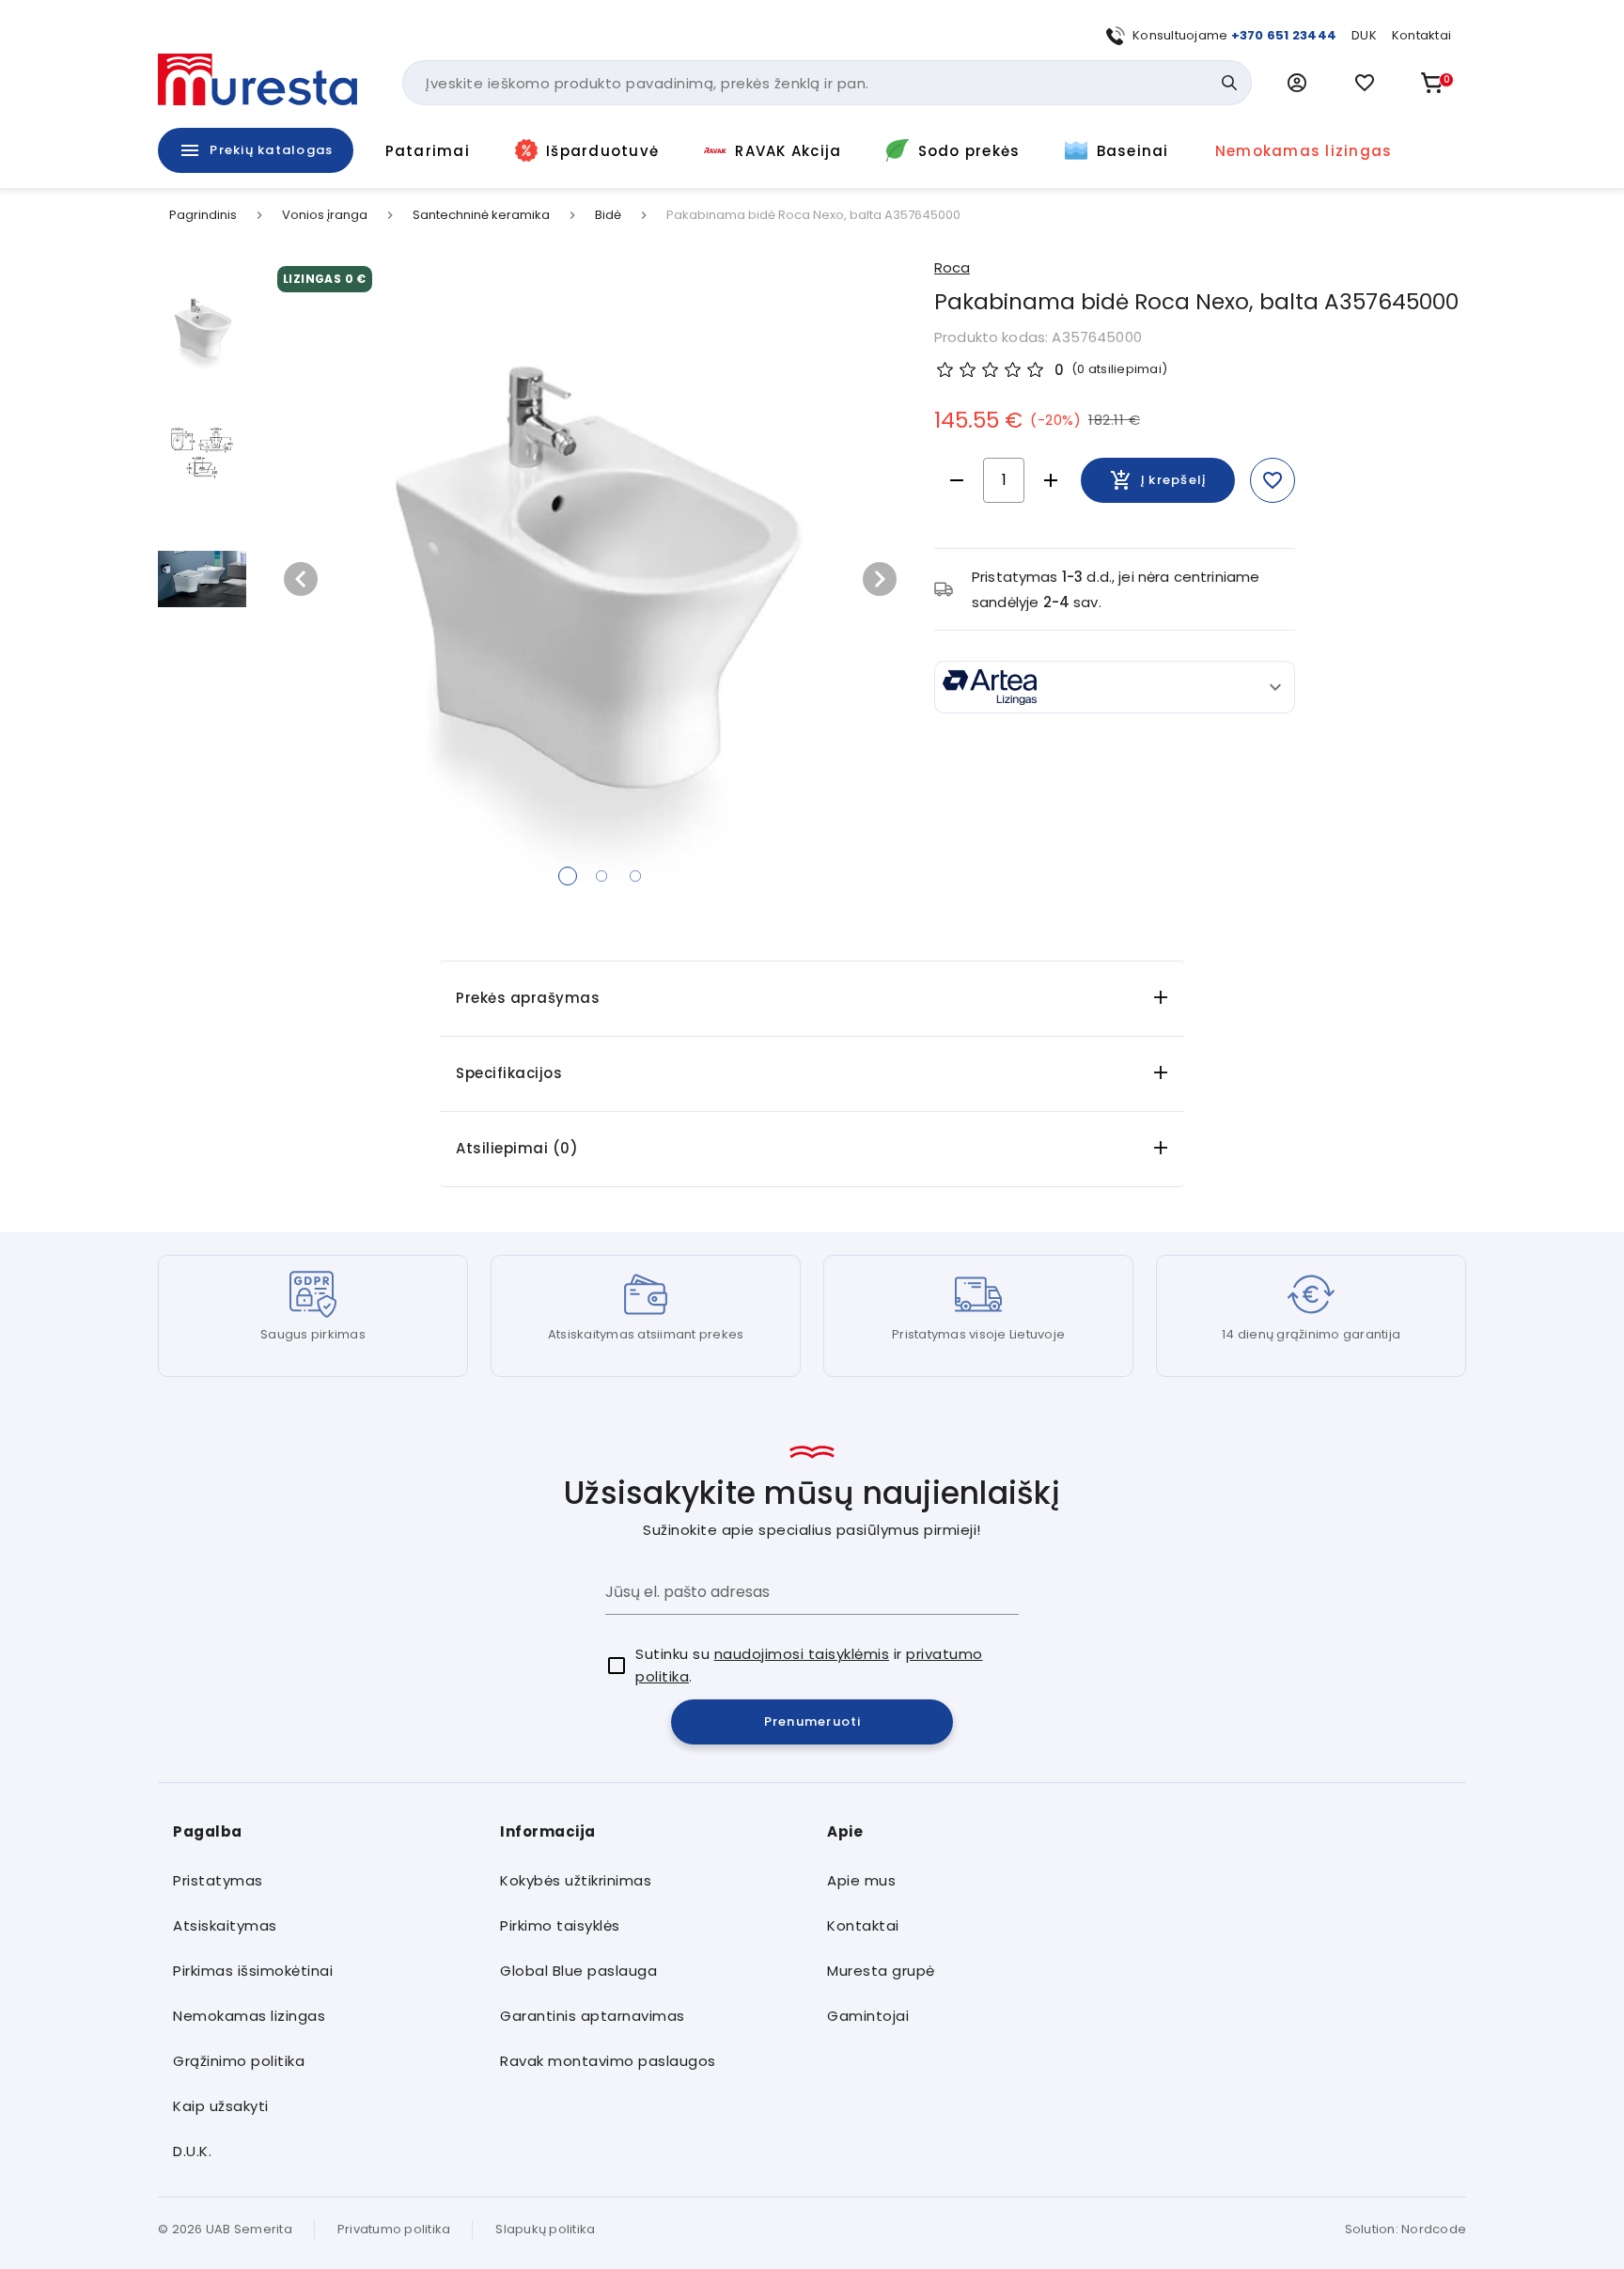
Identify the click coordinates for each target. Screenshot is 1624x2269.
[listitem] (321, 1881)
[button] (1297, 83)
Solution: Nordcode (1406, 2229)
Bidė (608, 215)
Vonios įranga (325, 215)
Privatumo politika (394, 2229)
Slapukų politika (545, 2229)
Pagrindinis (203, 215)
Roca (952, 267)
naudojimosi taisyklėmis (802, 1654)
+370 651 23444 (1284, 35)
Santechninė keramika (481, 215)
